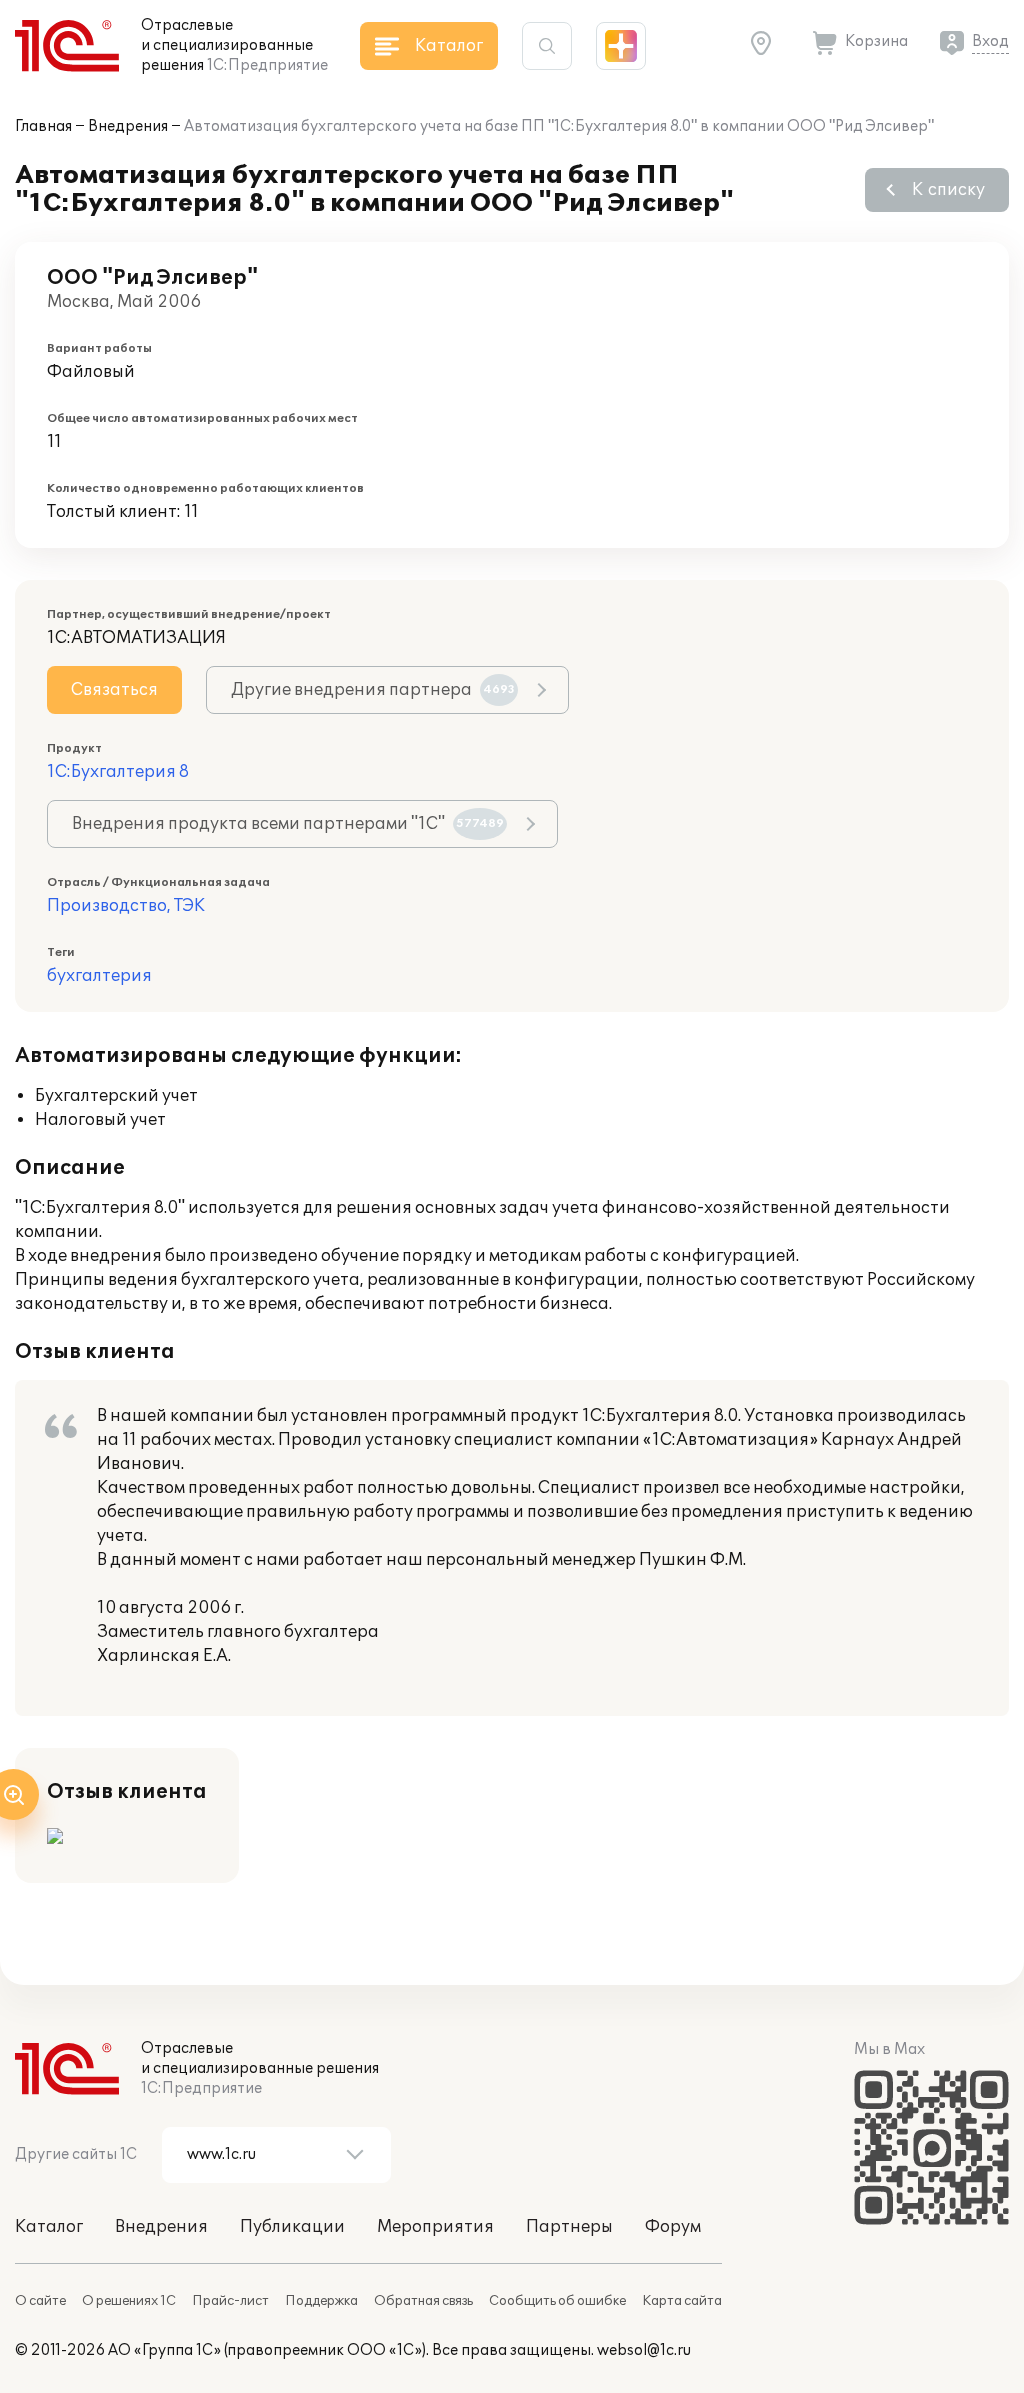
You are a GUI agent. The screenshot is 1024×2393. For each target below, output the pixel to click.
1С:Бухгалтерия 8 (118, 772)
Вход (990, 41)
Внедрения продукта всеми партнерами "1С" (288, 824)
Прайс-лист (230, 2301)
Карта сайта (682, 2301)
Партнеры (569, 2227)
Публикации (292, 2227)
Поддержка (321, 2301)
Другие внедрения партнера (373, 690)
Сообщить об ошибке (557, 2301)
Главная (43, 126)
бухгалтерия (99, 976)
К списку (948, 190)
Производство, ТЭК (126, 906)
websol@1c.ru (644, 2350)
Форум (673, 2227)
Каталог (49, 2227)
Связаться (114, 690)
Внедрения (128, 126)
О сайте (40, 2301)
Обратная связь (423, 2301)
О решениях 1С (129, 2301)
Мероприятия (435, 2227)
